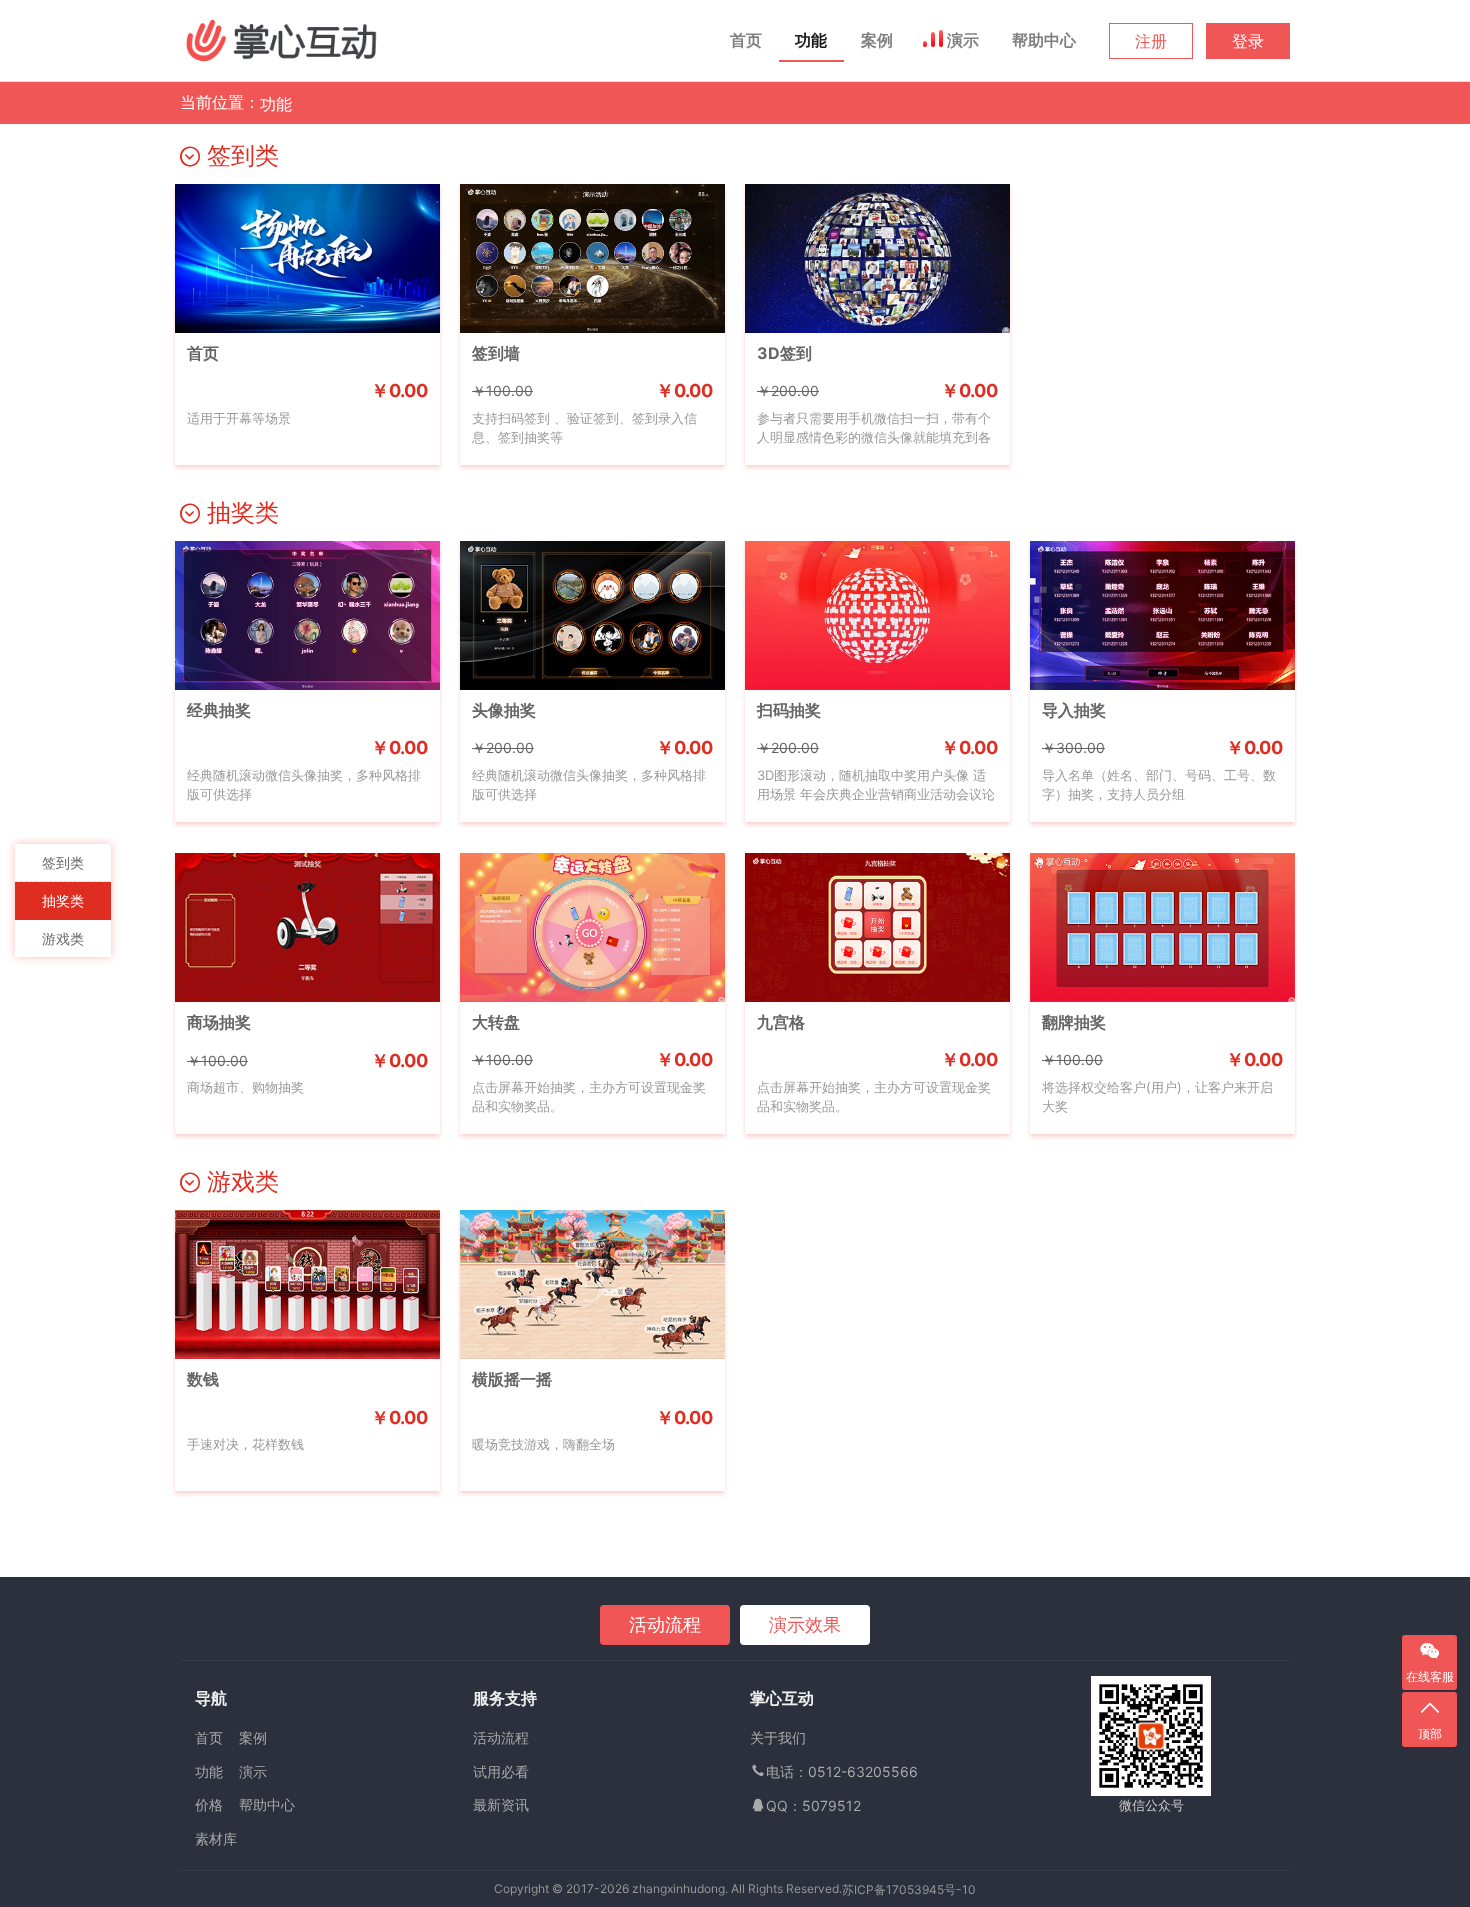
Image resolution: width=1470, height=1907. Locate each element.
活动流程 (665, 1624)
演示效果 (805, 1624)
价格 (209, 1804)
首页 (746, 40)
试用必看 (501, 1771)
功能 (811, 40)
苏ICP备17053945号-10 (909, 1889)
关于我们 (778, 1737)
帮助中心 (1044, 40)
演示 (963, 40)
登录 (1248, 41)
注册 (1151, 41)
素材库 (216, 1838)
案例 (877, 40)
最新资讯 (501, 1804)
